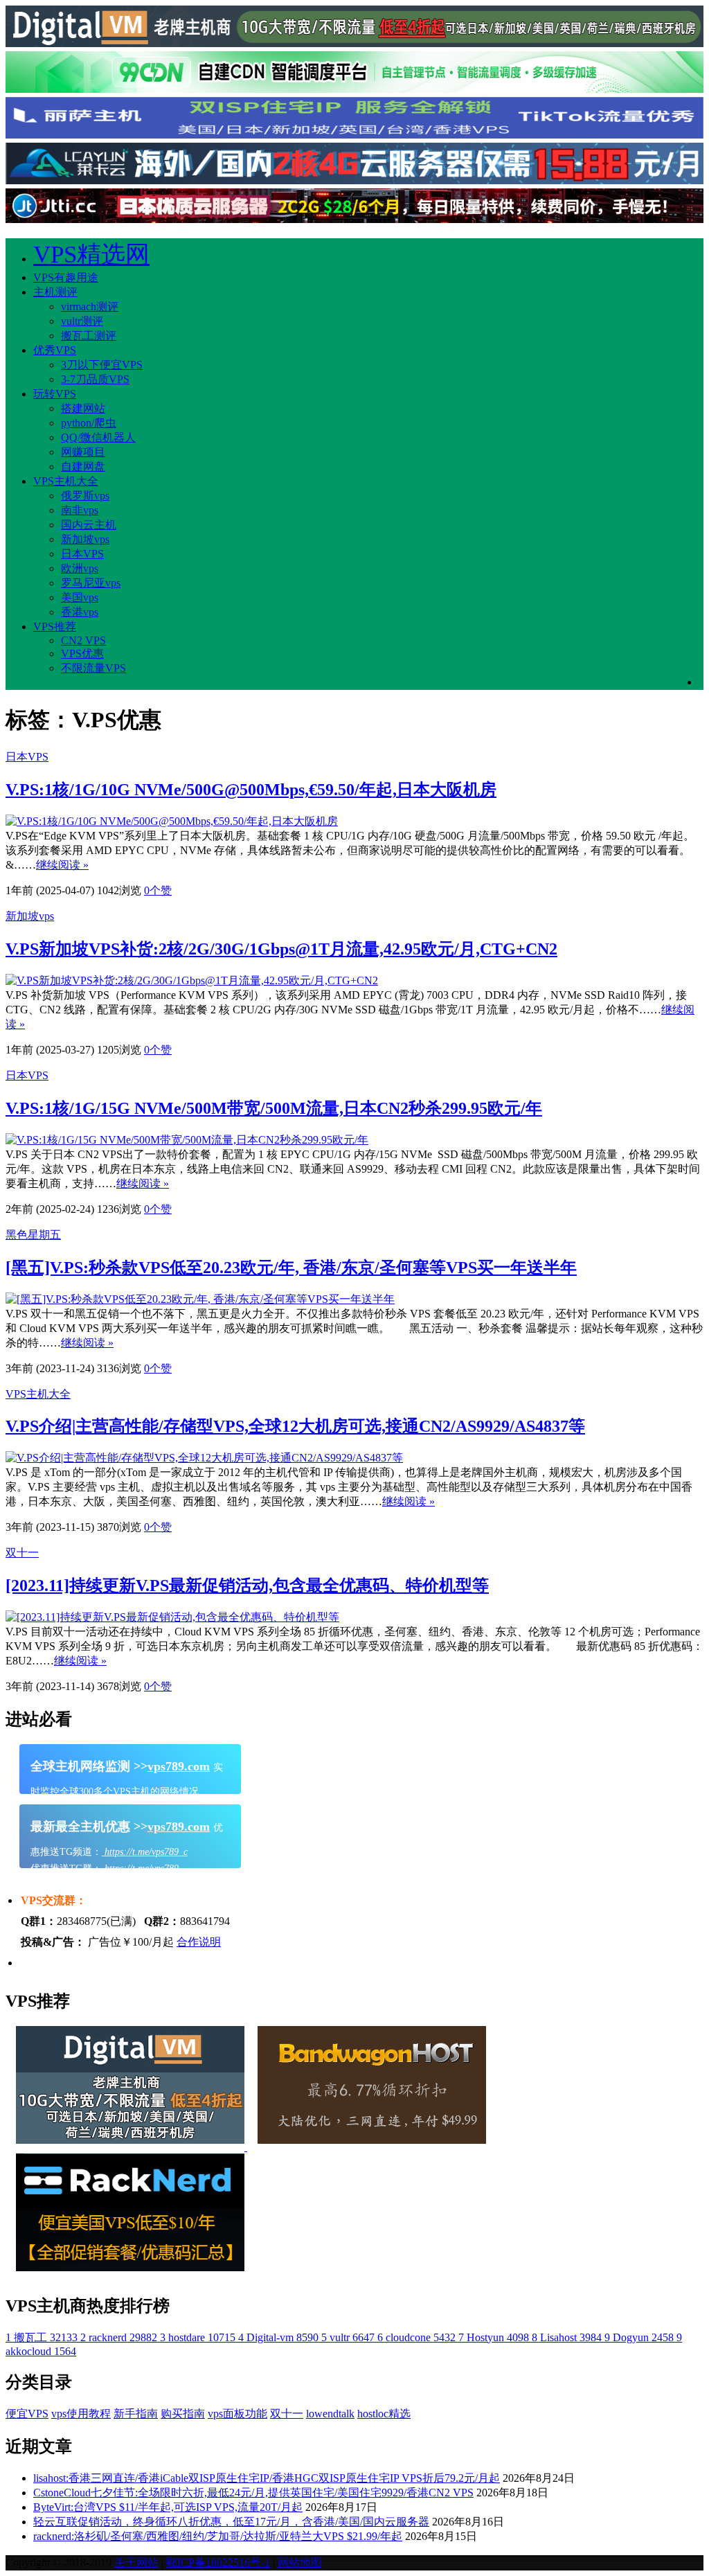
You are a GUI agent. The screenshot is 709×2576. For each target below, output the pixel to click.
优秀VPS (55, 350)
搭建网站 (83, 408)
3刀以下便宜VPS (102, 365)
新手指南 (136, 2414)
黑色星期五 (33, 1235)
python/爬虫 (89, 423)
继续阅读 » (62, 865)
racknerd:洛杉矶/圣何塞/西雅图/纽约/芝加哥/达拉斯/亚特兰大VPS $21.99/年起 (218, 2536)
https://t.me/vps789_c (145, 1852)
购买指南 (183, 2414)
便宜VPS (27, 2414)
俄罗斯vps (85, 496)
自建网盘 (83, 467)
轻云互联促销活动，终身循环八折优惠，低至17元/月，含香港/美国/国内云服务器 (231, 2522)
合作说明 (199, 1942)
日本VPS (82, 554)
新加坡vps (85, 539)
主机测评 (55, 292)
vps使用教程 (81, 2414)
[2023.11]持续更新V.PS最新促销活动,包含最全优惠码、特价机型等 (247, 1585)
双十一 (22, 1553)
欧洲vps (80, 568)
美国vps (80, 597)
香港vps (80, 612)
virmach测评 (90, 307)
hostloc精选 (384, 2414)
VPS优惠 (82, 654)
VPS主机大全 (66, 481)
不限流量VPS (93, 668)
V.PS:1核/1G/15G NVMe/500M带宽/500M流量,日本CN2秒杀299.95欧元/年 (274, 1108)
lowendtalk (330, 2414)
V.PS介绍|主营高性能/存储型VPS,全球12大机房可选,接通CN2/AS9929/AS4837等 (295, 1426)
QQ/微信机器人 (98, 437)
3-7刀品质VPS (95, 379)
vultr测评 (82, 321)
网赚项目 (83, 452)
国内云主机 (89, 525)
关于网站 (136, 2562)
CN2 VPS (83, 640)
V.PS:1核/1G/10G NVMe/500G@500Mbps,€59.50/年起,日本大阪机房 (251, 790)
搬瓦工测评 (89, 336)
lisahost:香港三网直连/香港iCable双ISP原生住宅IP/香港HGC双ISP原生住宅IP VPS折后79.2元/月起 (267, 2478)
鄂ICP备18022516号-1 (218, 2562)
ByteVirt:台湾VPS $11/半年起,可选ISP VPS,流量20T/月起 (168, 2507)
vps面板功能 (237, 2414)
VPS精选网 (91, 255)
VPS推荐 (55, 627)
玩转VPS (55, 394)
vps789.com (179, 1766)
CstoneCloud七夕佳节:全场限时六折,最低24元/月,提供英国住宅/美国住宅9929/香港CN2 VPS (253, 2493)
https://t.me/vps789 (140, 1868)
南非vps (80, 510)
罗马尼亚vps (91, 583)
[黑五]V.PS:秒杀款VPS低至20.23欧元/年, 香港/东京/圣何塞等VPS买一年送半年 (291, 1268)
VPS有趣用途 (66, 277)
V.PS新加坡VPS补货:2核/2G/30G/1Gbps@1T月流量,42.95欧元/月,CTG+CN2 (281, 949)
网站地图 (300, 2562)
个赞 (158, 890)
